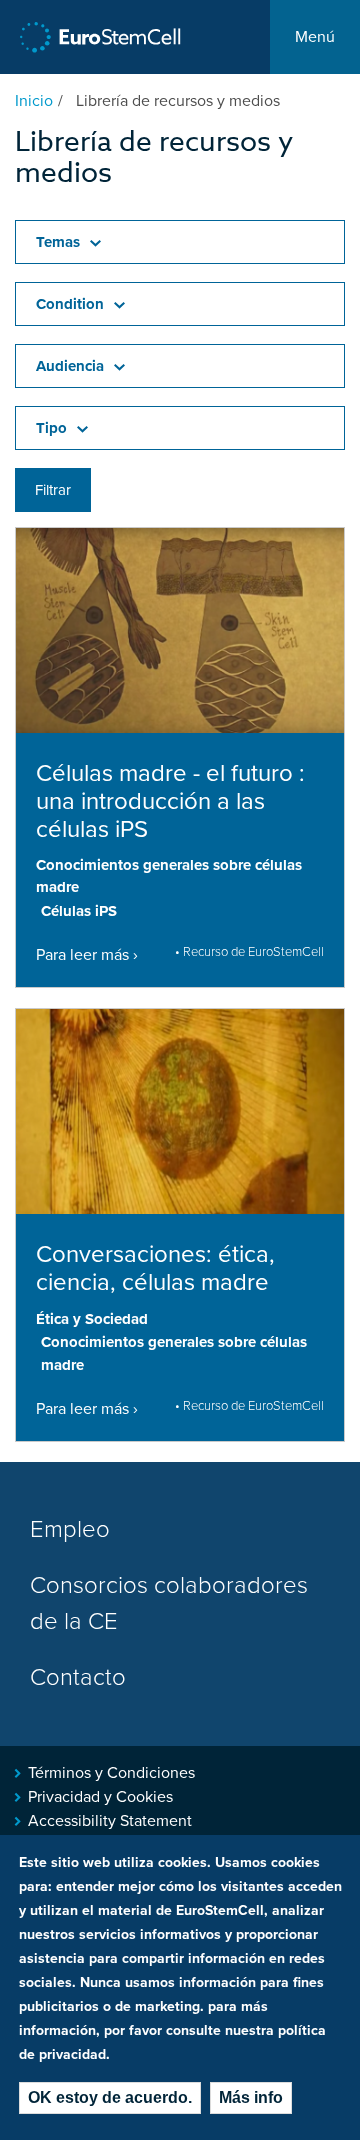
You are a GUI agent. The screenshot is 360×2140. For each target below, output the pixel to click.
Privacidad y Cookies (100, 1797)
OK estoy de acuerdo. (110, 2097)
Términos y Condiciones (111, 1773)
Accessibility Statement (110, 1821)
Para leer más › (87, 955)
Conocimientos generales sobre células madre (169, 876)
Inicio (34, 101)
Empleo (70, 1529)
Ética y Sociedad (92, 1319)
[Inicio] (100, 37)
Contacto (78, 1677)
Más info (251, 2097)
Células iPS (79, 911)
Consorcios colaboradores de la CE (169, 1603)
